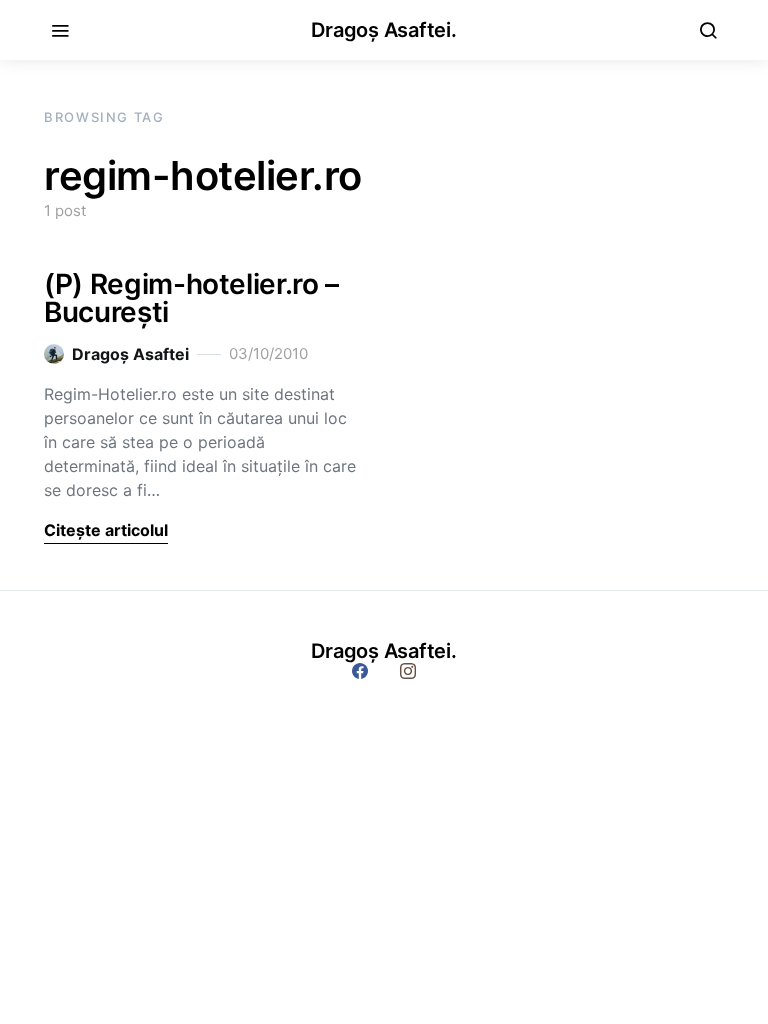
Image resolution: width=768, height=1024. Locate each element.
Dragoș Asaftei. (383, 30)
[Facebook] (360, 671)
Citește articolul (106, 530)
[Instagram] (408, 671)
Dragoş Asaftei (130, 354)
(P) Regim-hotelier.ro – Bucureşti (191, 298)
